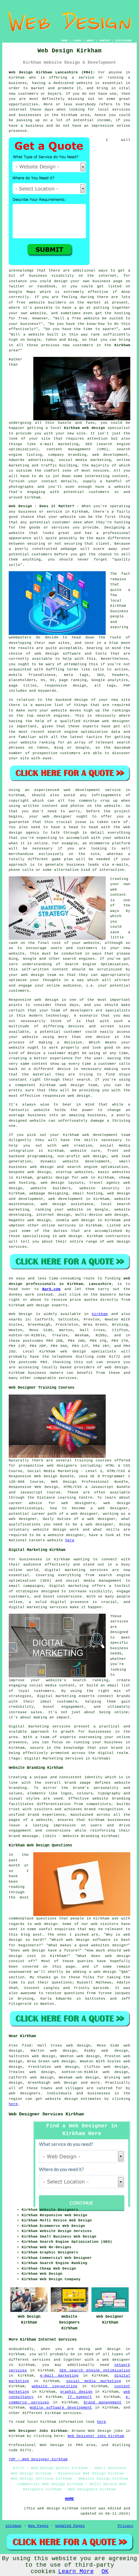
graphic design (76, 2392)
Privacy (126, 2526)
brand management (103, 2402)
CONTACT (105, 41)
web (86, 1135)
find (27, 2046)
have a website (113, 487)
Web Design (21, 1314)
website (85, 83)
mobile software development (61, 2408)
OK (105, 2571)
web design (116, 1367)
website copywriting (54, 2386)
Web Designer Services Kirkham (46, 2114)
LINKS (77, 41)
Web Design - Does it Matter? (41, 506)
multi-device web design (102, 1215)
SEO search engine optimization (95, 2370)
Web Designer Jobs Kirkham (96, 2436)
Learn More (76, 2571)
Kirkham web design (85, 428)
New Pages (38, 2526)
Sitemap (13, 2526)
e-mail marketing (59, 2376)
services (67, 1225)
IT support (80, 2397)
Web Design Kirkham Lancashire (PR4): (52, 72)
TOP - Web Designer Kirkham (38, 2459)
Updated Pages (70, 2526)
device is (68, 1069)
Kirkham (122, 345)
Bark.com (51, 1289)
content (40, 1064)
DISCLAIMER (123, 41)
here (70, 1540)
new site (76, 433)
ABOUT (90, 41)
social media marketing (94, 2381)
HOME (65, 41)
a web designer (113, 2360)
